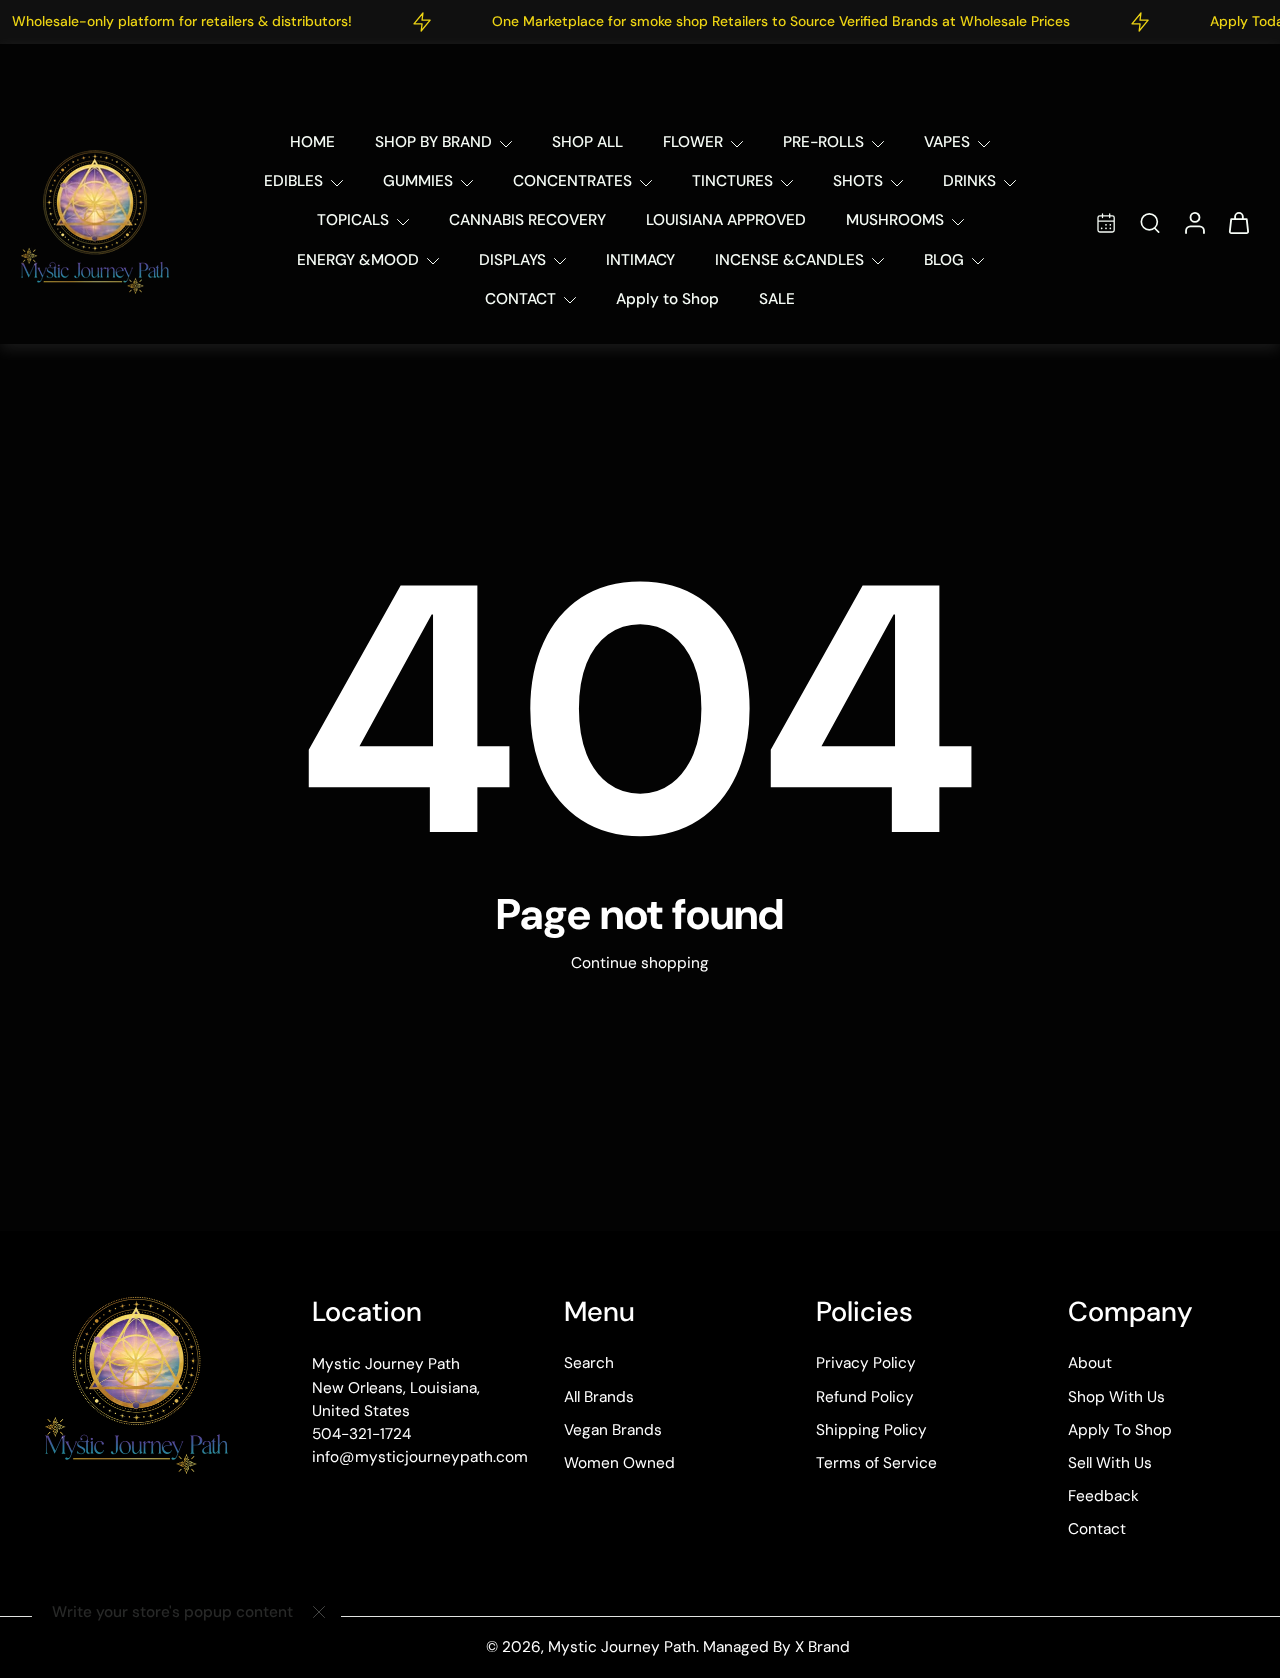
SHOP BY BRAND (433, 142)
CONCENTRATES (572, 181)
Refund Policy (865, 1396)
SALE (777, 299)
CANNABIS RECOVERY (527, 220)
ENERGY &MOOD (358, 260)
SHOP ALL (587, 142)
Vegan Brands (613, 1429)
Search (589, 1363)
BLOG (944, 260)
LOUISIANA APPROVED (726, 220)
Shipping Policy (871, 1429)
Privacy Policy (866, 1363)
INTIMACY (640, 260)
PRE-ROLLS (823, 142)
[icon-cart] (1238, 222)
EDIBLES (293, 181)
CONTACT (520, 299)
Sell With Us (1110, 1463)
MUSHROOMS (895, 220)
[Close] (319, 1612)
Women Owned (619, 1463)
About (1090, 1363)
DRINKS (969, 181)
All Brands (599, 1396)
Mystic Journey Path (622, 1647)
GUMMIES (418, 181)
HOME (312, 142)
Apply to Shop (667, 299)
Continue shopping (640, 963)
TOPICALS (353, 220)
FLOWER (693, 142)
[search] (1150, 222)
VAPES (947, 142)
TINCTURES (732, 181)
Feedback (1103, 1496)
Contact (1097, 1529)
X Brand (822, 1647)
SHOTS (858, 181)
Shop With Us (1116, 1396)
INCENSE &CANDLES (789, 260)
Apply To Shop (1120, 1429)
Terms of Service (876, 1463)
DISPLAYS (512, 260)
